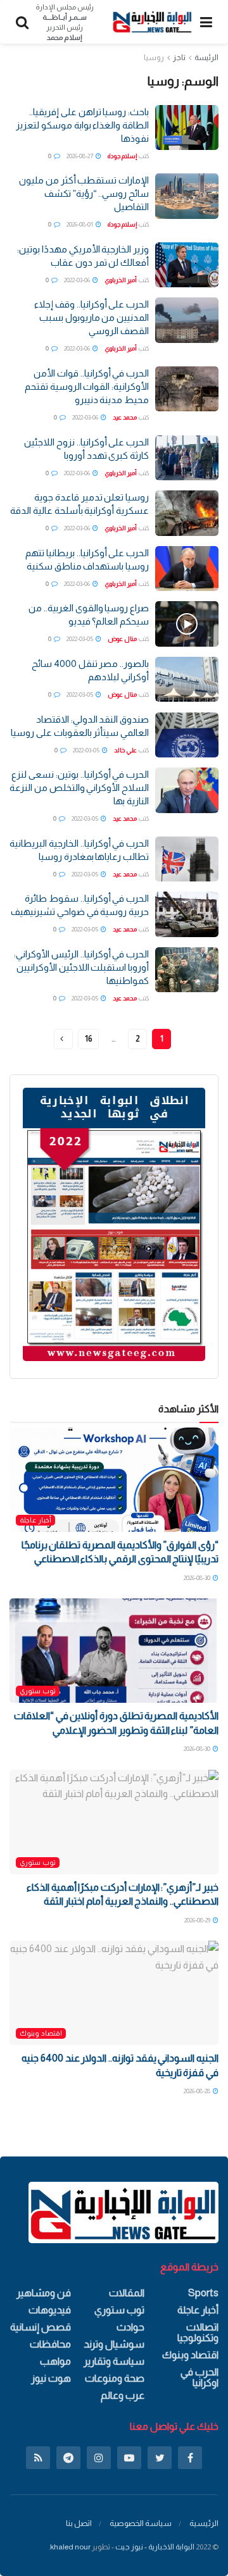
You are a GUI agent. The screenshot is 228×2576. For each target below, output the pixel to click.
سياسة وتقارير (114, 2361)
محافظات (50, 2344)
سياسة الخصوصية (141, 2523)
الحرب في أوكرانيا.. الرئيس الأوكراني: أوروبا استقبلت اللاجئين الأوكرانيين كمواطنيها (81, 967)
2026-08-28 (198, 2091)
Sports (203, 2293)
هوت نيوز (51, 2378)
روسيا (154, 58)
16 (88, 1039)
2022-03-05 (80, 639)
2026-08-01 (80, 224)
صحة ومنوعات (115, 2378)
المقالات (127, 2293)
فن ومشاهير (44, 2293)
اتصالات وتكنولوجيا (198, 2332)
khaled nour (70, 2547)
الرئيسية (204, 2523)
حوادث (130, 2327)
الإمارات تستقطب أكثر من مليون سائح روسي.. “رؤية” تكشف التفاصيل (84, 193)
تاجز (179, 58)
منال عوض (122, 639)
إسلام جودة (122, 156)
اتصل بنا (79, 2523)
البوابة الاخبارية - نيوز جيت (155, 2547)
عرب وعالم (123, 2395)
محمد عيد (125, 417)
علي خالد (125, 750)
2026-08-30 (198, 1578)
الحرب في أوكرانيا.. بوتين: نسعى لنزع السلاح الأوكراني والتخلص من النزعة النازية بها (79, 787)
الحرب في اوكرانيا (199, 2377)
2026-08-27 (80, 156)
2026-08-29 (198, 1920)
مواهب (55, 2361)
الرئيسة (206, 58)
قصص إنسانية (41, 2327)
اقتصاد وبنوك (41, 2033)
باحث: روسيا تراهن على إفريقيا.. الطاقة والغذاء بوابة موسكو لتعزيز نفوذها (82, 125)
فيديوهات (50, 2310)
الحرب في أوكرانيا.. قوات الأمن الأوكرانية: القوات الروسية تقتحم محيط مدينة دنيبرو (87, 386)
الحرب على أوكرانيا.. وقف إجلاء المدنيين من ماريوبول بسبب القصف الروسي (92, 317)
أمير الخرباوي (121, 280)
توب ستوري (38, 1691)
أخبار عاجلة (35, 1520)
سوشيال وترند (114, 2344)
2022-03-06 (78, 280)
